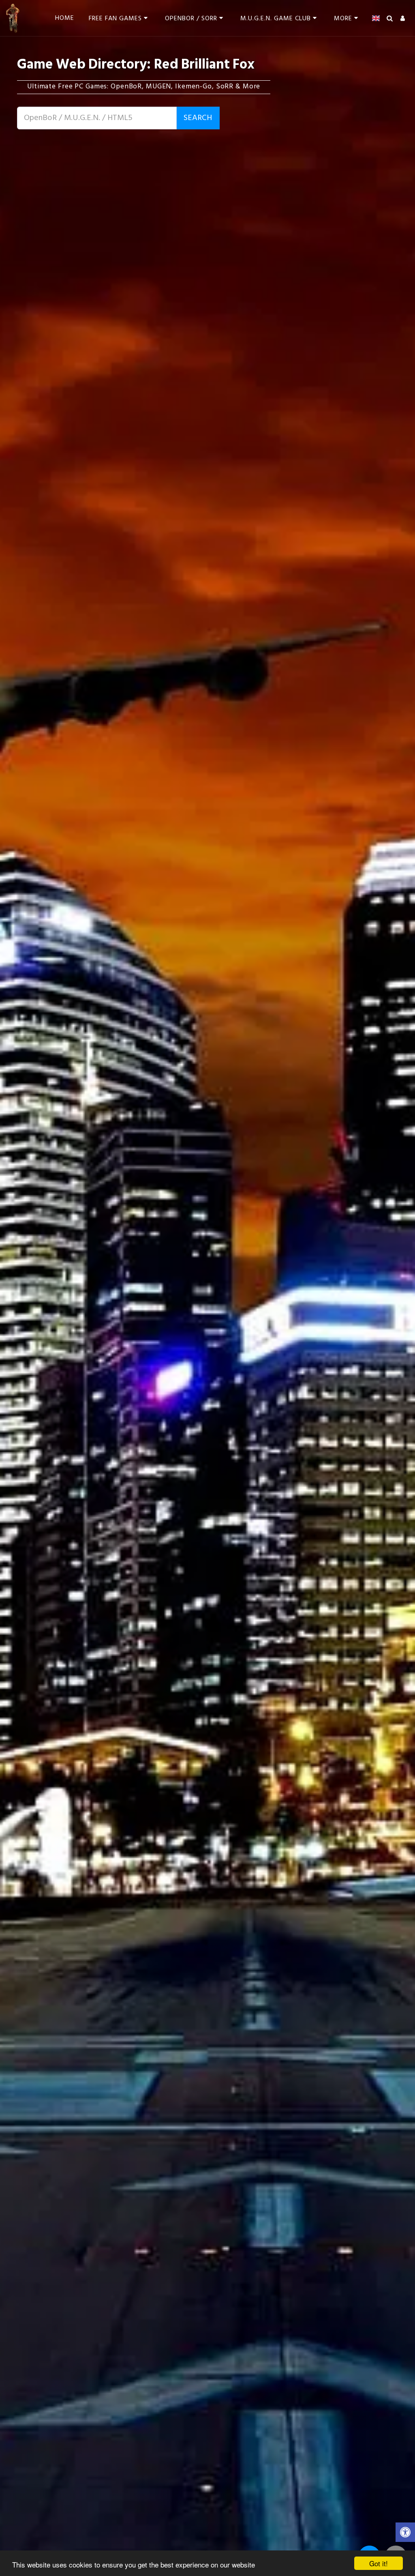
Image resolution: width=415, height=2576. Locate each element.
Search (198, 118)
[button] (120, 18)
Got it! (379, 2563)
